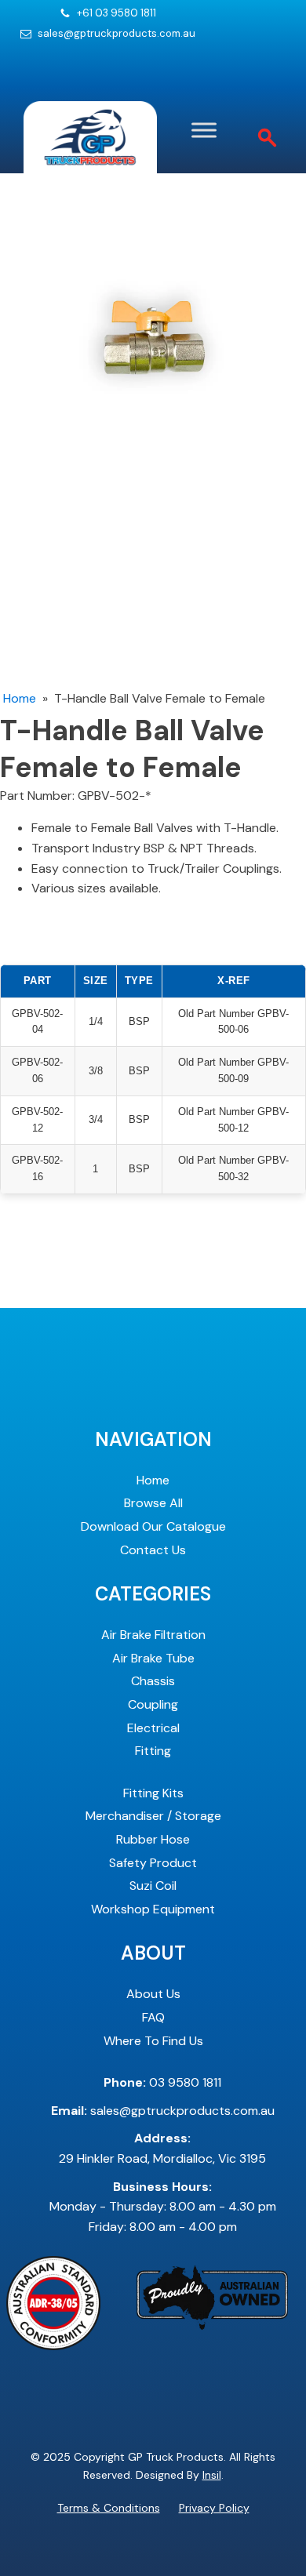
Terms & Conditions (109, 2508)
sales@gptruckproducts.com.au (117, 34)
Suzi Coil (153, 1886)
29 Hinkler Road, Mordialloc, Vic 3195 (162, 2148)
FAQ (153, 2017)
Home (20, 698)
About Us (153, 1994)
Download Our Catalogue (153, 1526)
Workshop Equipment (153, 1909)
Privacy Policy (214, 2508)
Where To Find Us (153, 2041)
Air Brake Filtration (153, 1635)
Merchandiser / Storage (153, 1816)
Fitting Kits (153, 1793)
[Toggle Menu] (204, 130)
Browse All (153, 1503)
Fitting (153, 1751)
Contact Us (153, 1550)
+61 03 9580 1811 (117, 13)
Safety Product (153, 1863)
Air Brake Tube (153, 1658)
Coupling (153, 1704)
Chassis (153, 1681)
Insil (212, 2475)
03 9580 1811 (162, 2082)
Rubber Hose (153, 1839)
